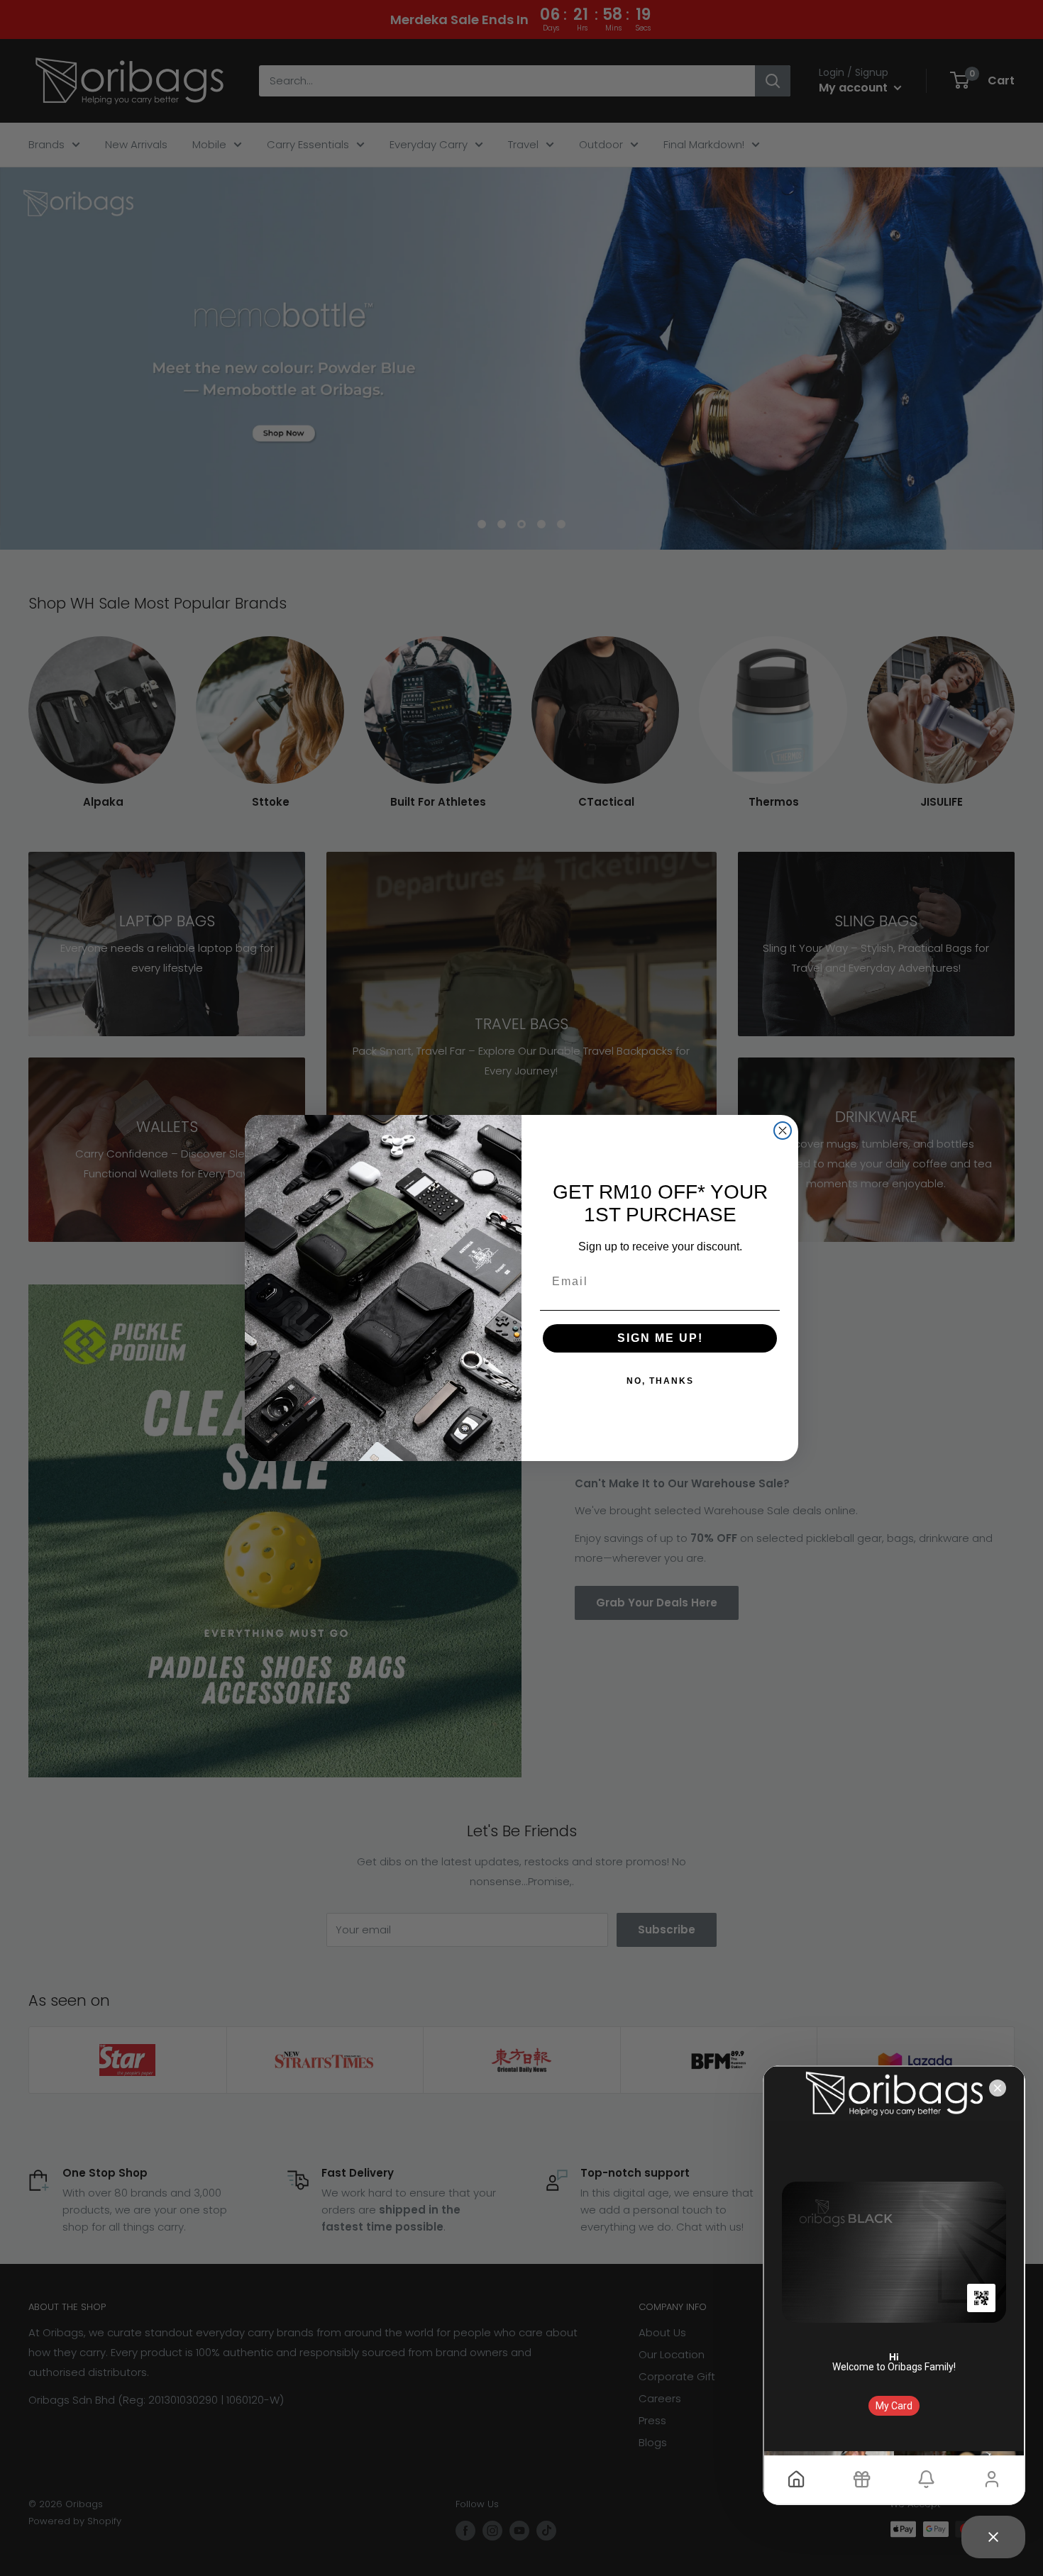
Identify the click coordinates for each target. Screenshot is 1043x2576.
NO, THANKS (660, 1381)
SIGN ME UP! (660, 1338)
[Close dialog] (783, 1131)
